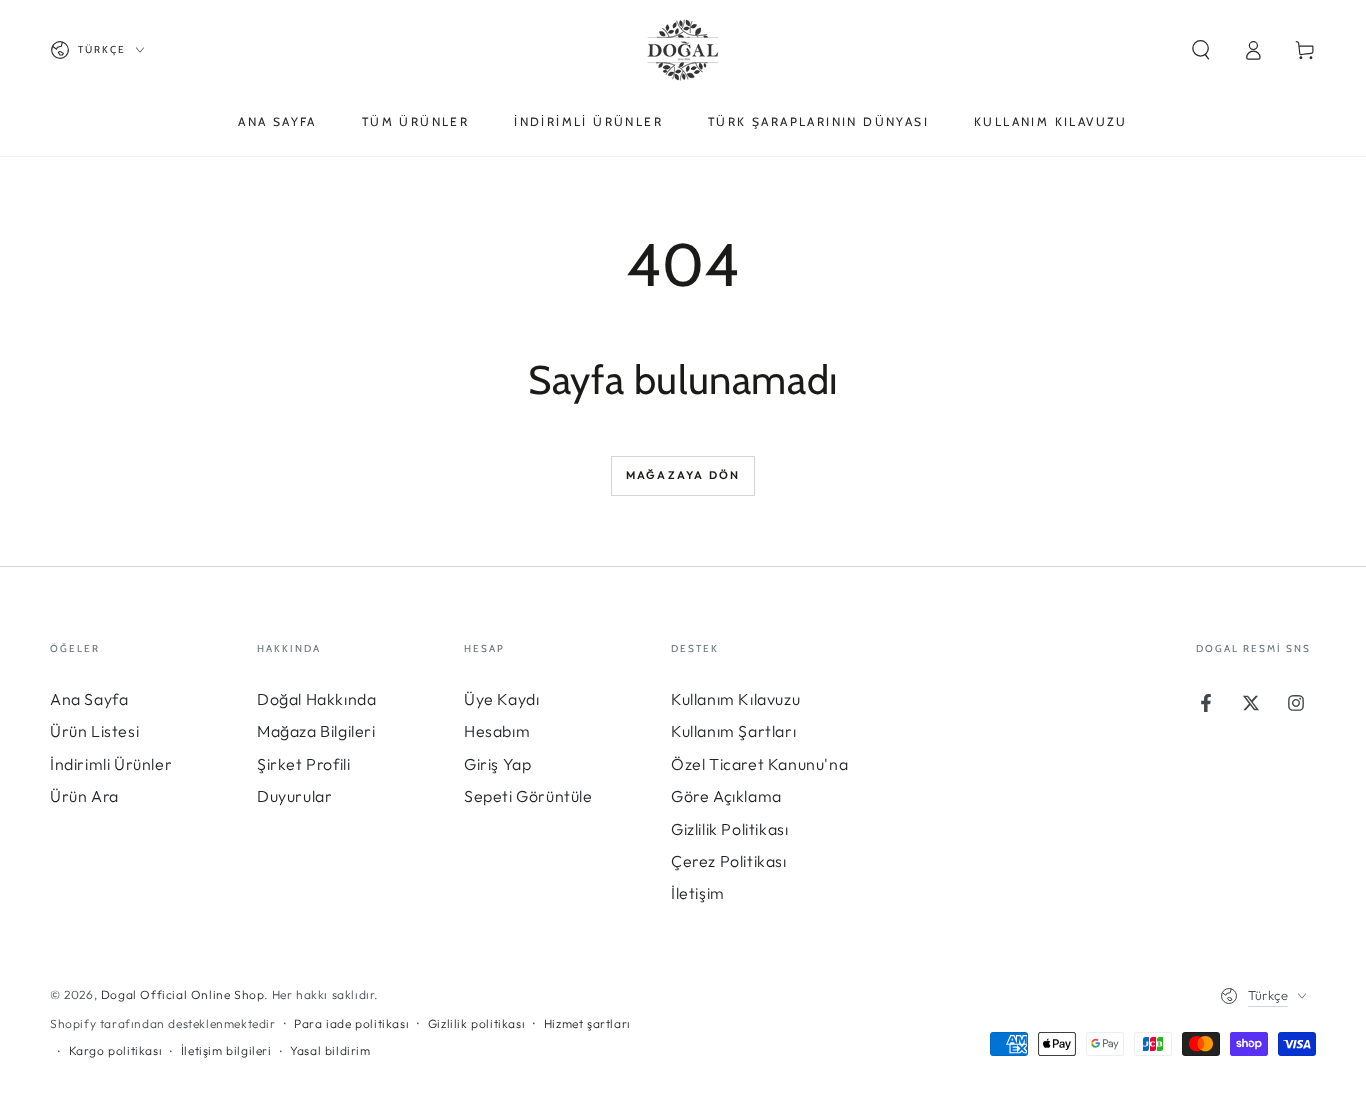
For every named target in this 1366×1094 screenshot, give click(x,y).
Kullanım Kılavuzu (735, 699)
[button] (1201, 50)
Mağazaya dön (683, 475)
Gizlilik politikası (476, 1023)
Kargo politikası (116, 1050)
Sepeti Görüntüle (528, 796)
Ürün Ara (84, 796)
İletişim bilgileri (226, 1050)
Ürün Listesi (94, 731)
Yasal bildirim (330, 1050)
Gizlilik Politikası (729, 829)
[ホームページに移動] (683, 50)
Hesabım (497, 731)
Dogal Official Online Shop (183, 994)
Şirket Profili (303, 764)
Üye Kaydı (501, 699)
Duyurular (294, 796)
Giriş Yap (497, 764)
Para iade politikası (351, 1023)
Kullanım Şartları (733, 731)
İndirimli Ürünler (111, 764)
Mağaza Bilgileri (316, 731)
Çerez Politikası (729, 861)
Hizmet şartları (587, 1023)
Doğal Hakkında (316, 699)
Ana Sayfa (89, 699)
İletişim (698, 893)
